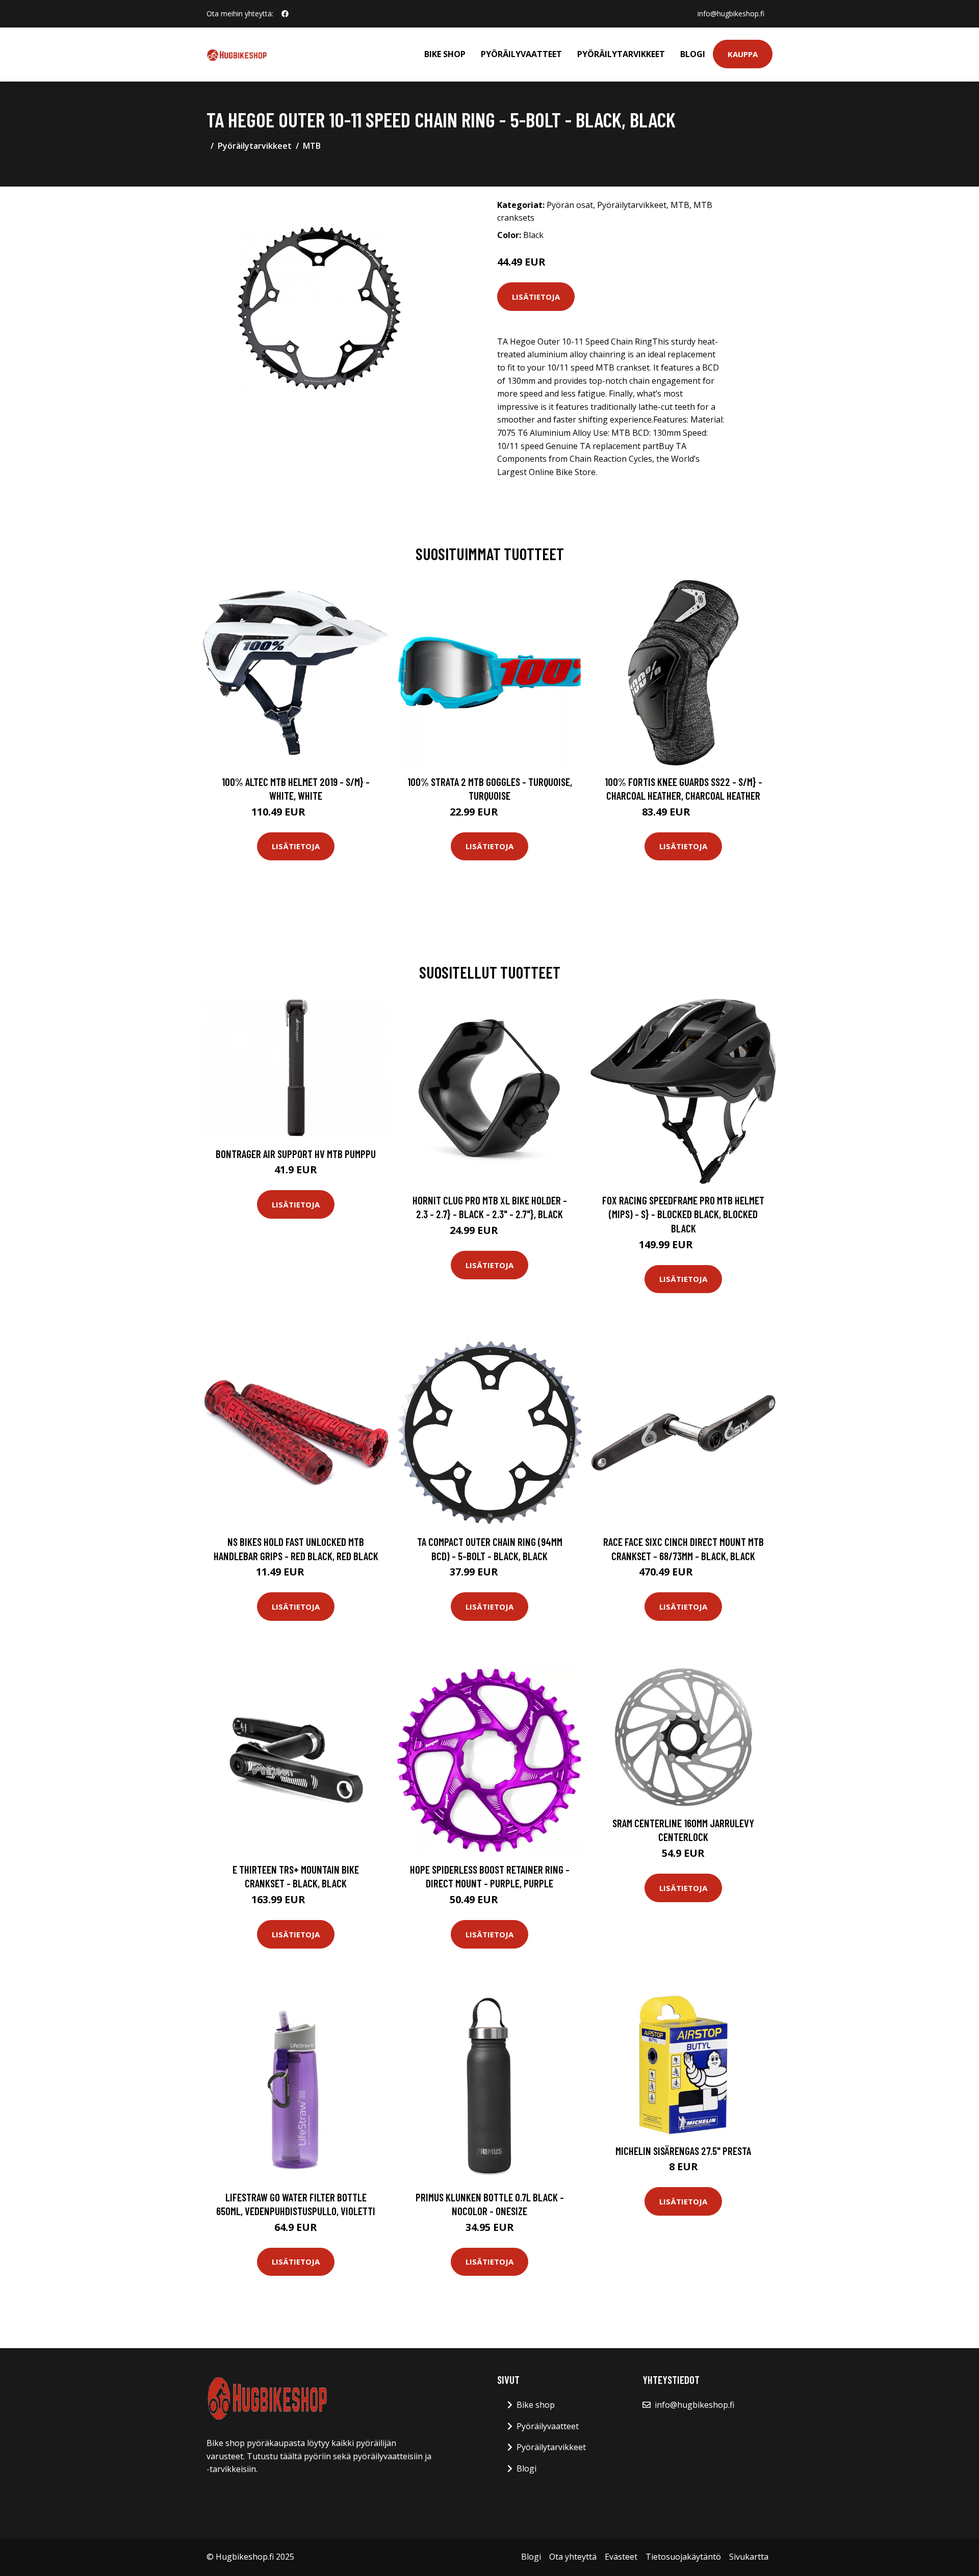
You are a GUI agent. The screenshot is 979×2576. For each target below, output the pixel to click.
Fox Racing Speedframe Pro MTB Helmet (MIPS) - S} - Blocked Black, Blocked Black (683, 1214)
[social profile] (285, 14)
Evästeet (621, 2557)
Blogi (693, 54)
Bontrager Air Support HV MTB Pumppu (296, 1154)
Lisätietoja (536, 297)
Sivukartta (749, 2557)
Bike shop (445, 54)
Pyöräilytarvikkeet (621, 54)
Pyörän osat (570, 205)
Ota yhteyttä (573, 2557)
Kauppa (743, 54)
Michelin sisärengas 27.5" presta (683, 2151)
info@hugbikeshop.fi (731, 14)
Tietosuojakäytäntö (683, 2557)
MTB (312, 146)
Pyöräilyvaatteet (521, 54)
